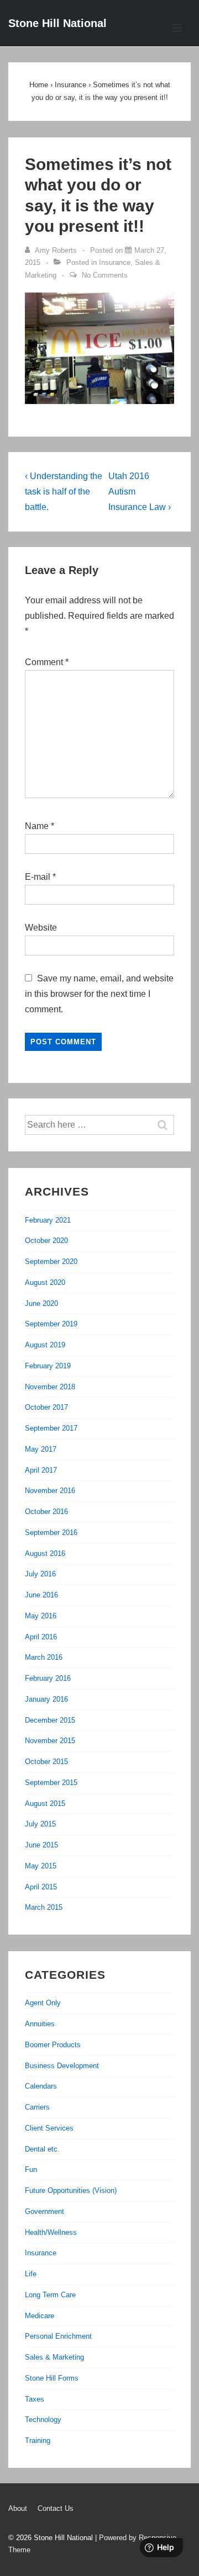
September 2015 (51, 1783)
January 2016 (46, 1699)
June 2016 (41, 1595)
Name (37, 826)
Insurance (115, 262)
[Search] (168, 1125)
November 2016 (50, 1491)
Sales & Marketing (54, 2357)
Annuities (40, 2024)
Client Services (49, 2128)
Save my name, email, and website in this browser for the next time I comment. (99, 994)
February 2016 (48, 1678)
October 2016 (46, 1512)
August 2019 (45, 1345)
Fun (31, 2169)
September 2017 (51, 1428)
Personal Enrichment (58, 2336)
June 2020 (41, 1303)
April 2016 (41, 1637)
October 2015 (46, 1762)
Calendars (41, 2086)
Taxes (35, 2399)
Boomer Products (53, 2045)
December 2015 (50, 1720)
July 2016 (40, 1574)
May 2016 (41, 1616)
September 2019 (51, 1324)
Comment (47, 662)
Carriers (37, 2107)
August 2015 (45, 1804)
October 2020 (46, 1241)
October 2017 (46, 1407)
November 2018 (50, 1387)
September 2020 (51, 1262)
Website (41, 928)
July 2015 (40, 1824)
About (18, 2508)
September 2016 (51, 1533)
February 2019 (48, 1366)
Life (31, 2274)
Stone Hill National (57, 23)
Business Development (62, 2066)
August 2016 (45, 1553)
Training (38, 2440)
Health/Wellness (51, 2232)
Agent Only (43, 2003)
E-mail (38, 877)
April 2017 (41, 1470)
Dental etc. (42, 2149)
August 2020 (45, 1282)
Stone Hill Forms (52, 2378)
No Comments (105, 275)
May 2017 (41, 1449)
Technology (43, 2420)
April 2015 (41, 1887)
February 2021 (48, 1220)
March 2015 (44, 1907)
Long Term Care (50, 2295)
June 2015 (41, 1845)
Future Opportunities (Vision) (71, 2190)
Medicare (40, 2316)
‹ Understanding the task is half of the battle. (64, 492)
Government (44, 2211)
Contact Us (56, 2508)
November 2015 (50, 1741)
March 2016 (44, 1657)
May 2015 (41, 1866)
